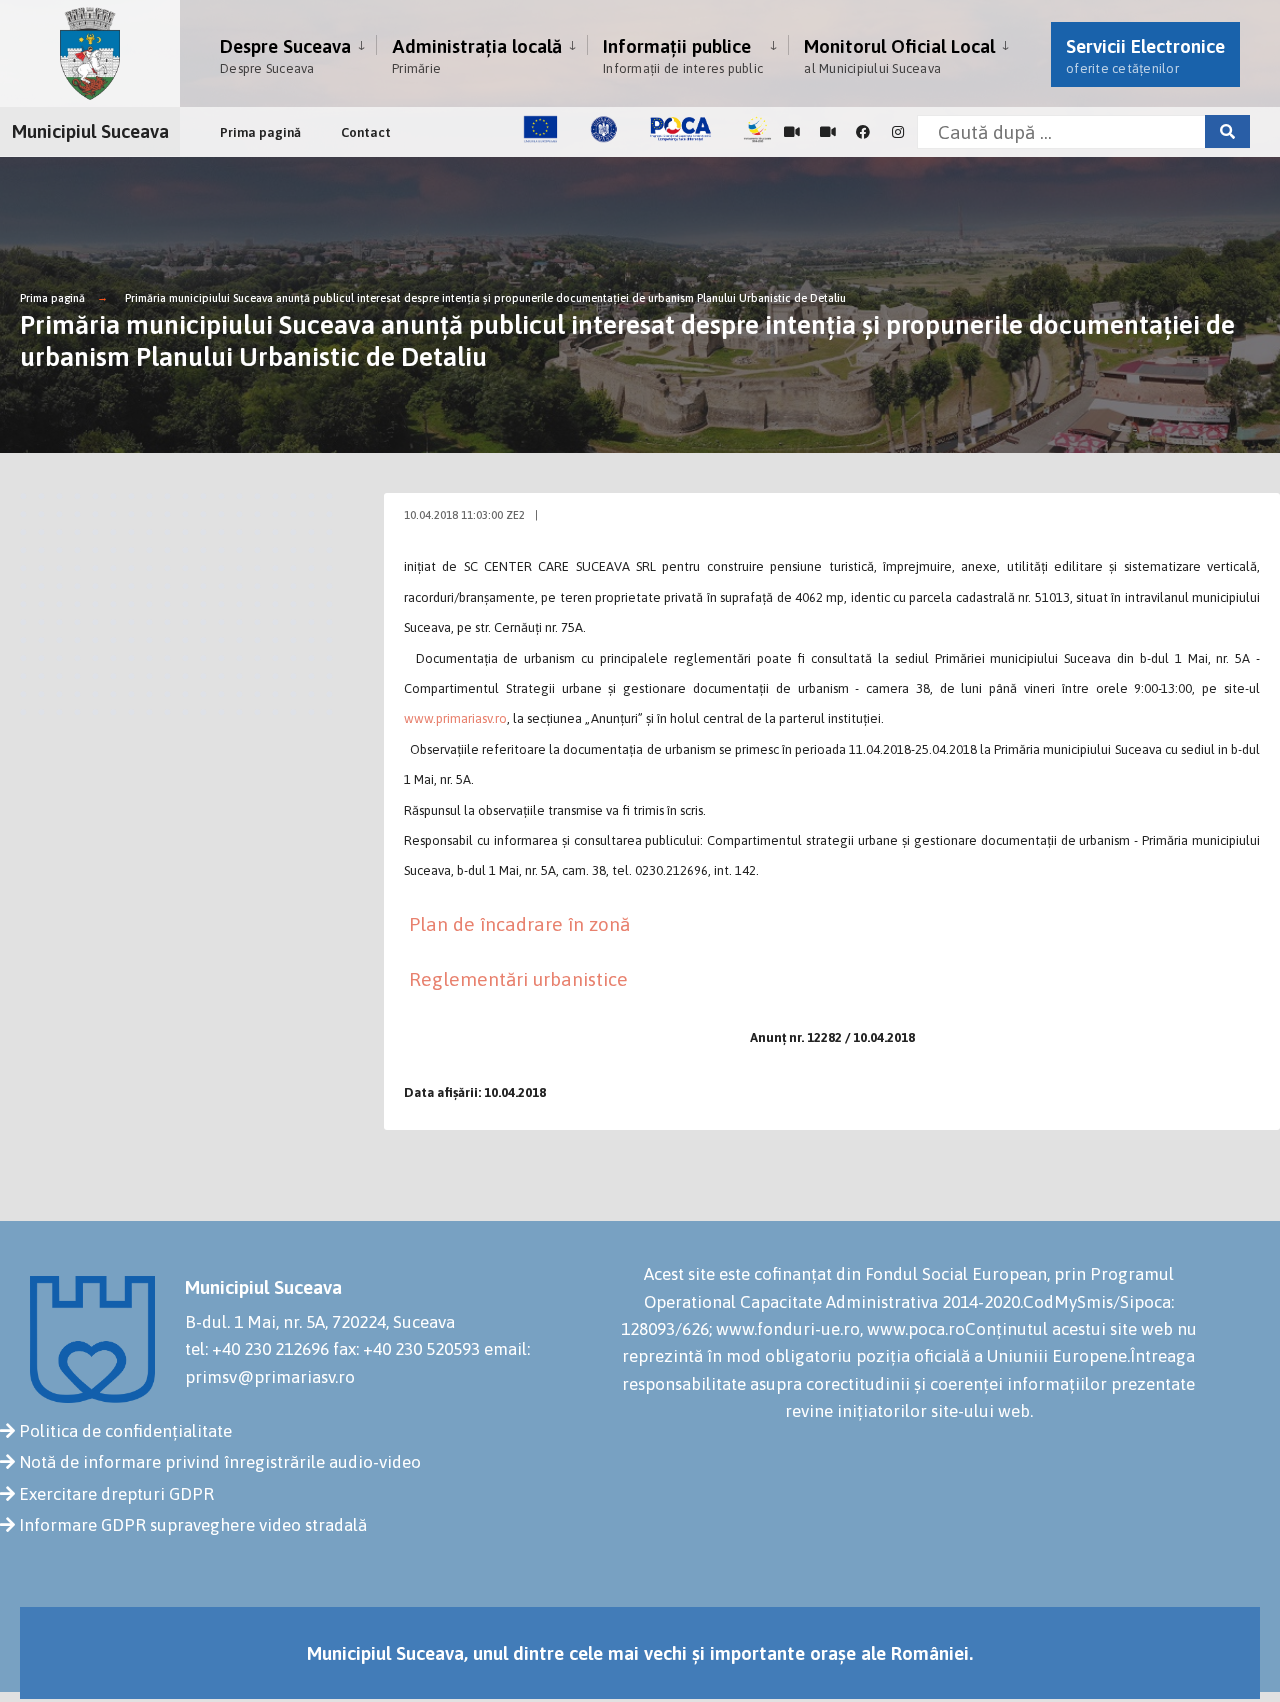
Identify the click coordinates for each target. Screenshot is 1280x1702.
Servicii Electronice (1145, 55)
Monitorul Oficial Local (899, 55)
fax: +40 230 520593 (406, 1349)
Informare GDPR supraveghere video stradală (193, 1525)
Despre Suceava (285, 55)
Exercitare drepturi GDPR (116, 1494)
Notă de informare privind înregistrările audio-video (220, 1462)
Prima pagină (260, 132)
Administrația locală (477, 55)
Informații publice (683, 55)
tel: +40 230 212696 (257, 1349)
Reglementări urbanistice (518, 979)
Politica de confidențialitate (125, 1431)
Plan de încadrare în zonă (519, 924)
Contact (366, 132)
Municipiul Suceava (90, 131)
